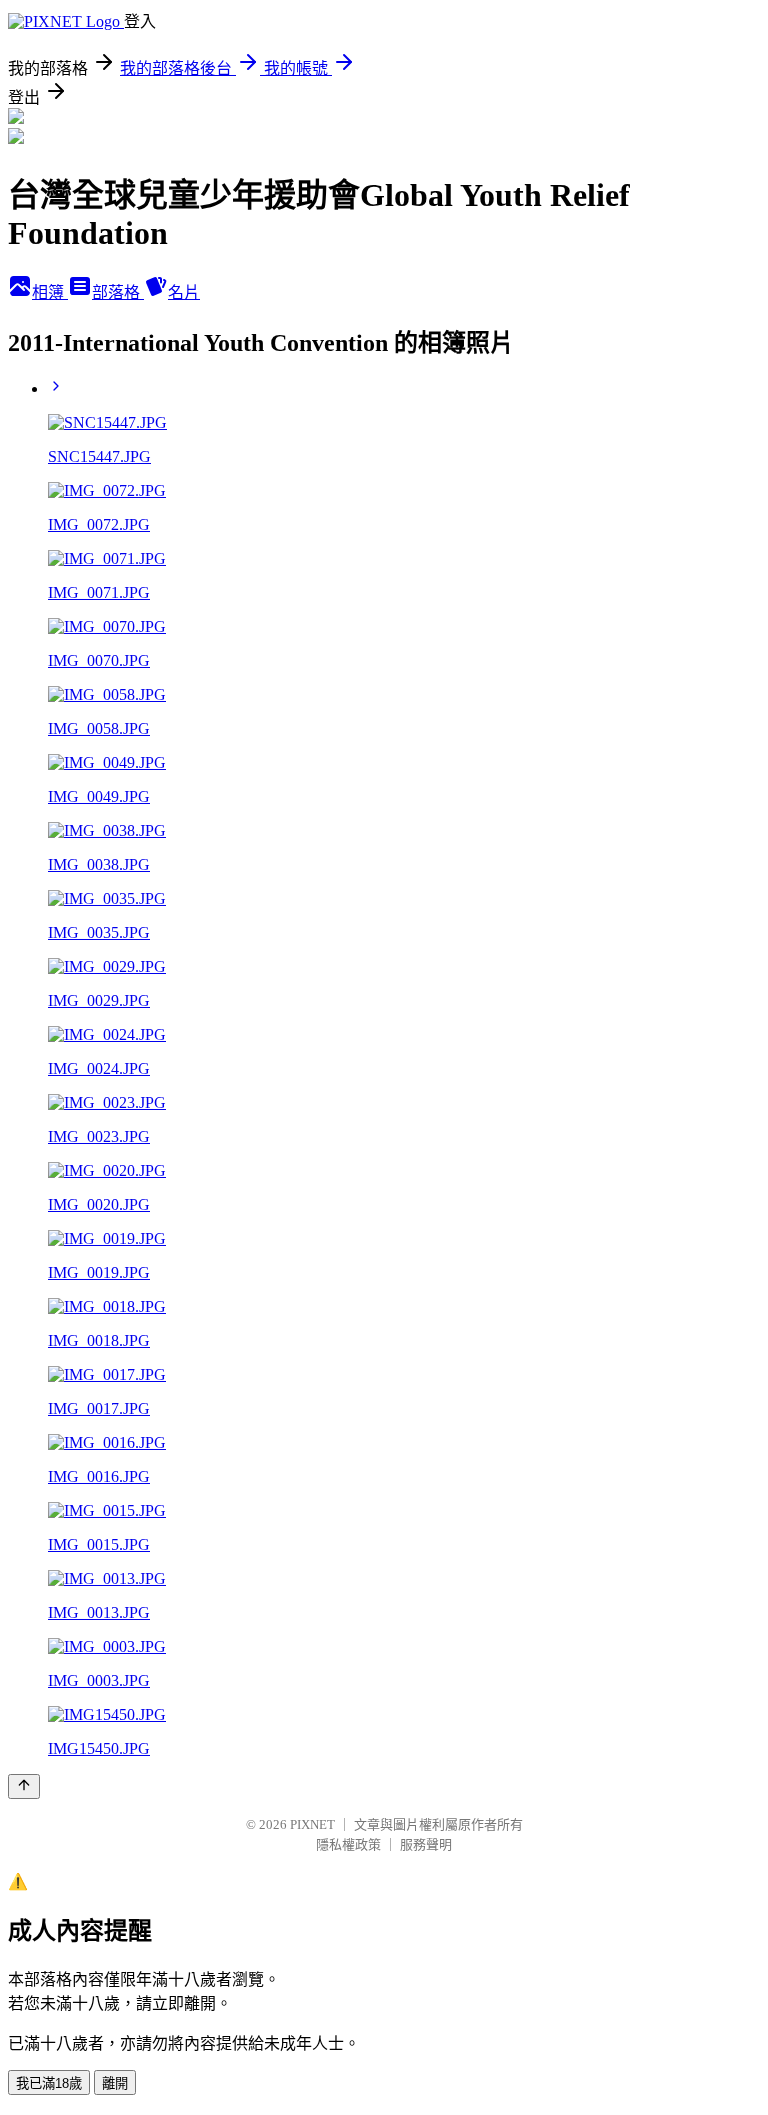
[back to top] (24, 1786)
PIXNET (312, 1824)
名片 (184, 292)
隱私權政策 (348, 1844)
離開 (115, 2083)
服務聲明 (426, 1844)
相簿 (50, 292)
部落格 (118, 292)
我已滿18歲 (49, 2083)
